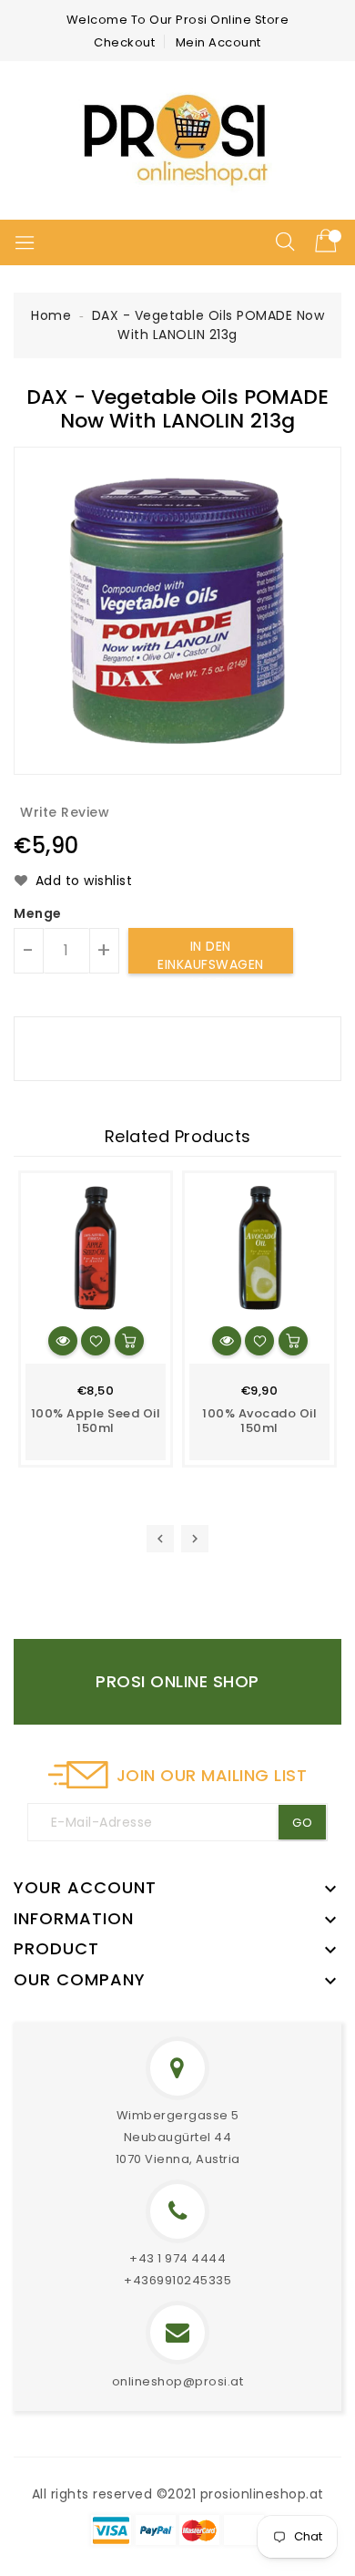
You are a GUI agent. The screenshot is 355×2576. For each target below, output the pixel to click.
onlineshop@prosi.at (178, 2381)
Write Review (65, 812)
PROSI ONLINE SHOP (177, 1681)
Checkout (124, 42)
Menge (38, 913)
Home (51, 315)
